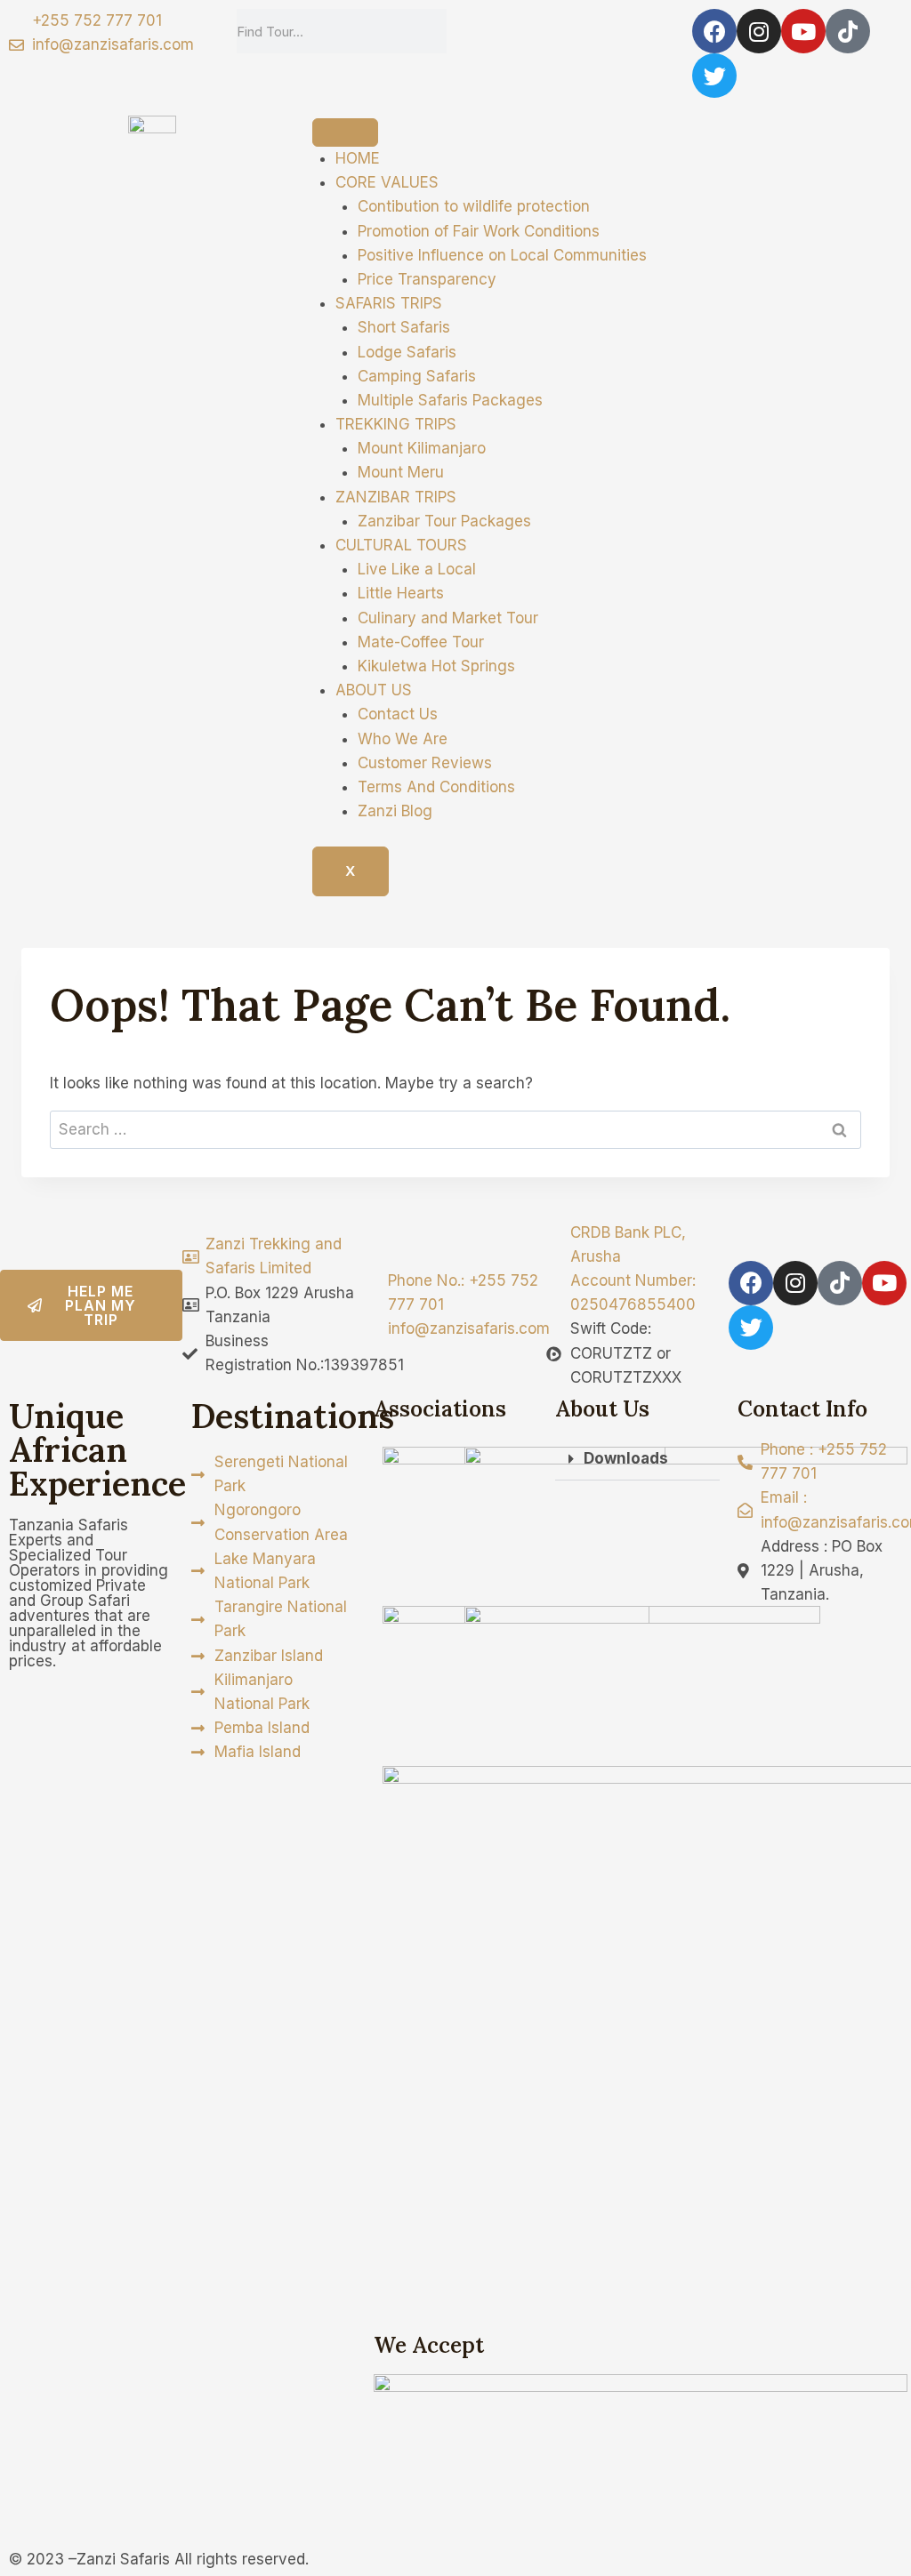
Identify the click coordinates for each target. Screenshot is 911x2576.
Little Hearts (401, 593)
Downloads (626, 1458)
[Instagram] (759, 31)
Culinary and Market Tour (448, 618)
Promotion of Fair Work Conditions (479, 231)
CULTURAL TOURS (401, 545)
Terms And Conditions (436, 787)
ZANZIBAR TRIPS (396, 497)
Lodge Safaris (407, 352)
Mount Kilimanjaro (422, 448)
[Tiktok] (848, 31)
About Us (602, 1409)
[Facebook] (714, 31)
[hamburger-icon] (345, 132)
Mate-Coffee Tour (421, 642)
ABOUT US (374, 690)
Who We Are (403, 739)
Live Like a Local (417, 569)
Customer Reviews (425, 763)
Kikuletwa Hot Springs (436, 666)
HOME (358, 158)
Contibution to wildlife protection (474, 206)
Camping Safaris (417, 376)
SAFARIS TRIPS (389, 303)
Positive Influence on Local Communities (502, 255)
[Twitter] (714, 76)
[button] (637, 1459)
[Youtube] (803, 31)
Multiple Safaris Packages (450, 400)
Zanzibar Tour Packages (444, 521)
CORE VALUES (387, 182)
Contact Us (398, 714)
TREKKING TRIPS (396, 424)
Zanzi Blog (395, 811)
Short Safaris (404, 327)
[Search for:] (455, 1129)
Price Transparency (427, 279)
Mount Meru (401, 472)
